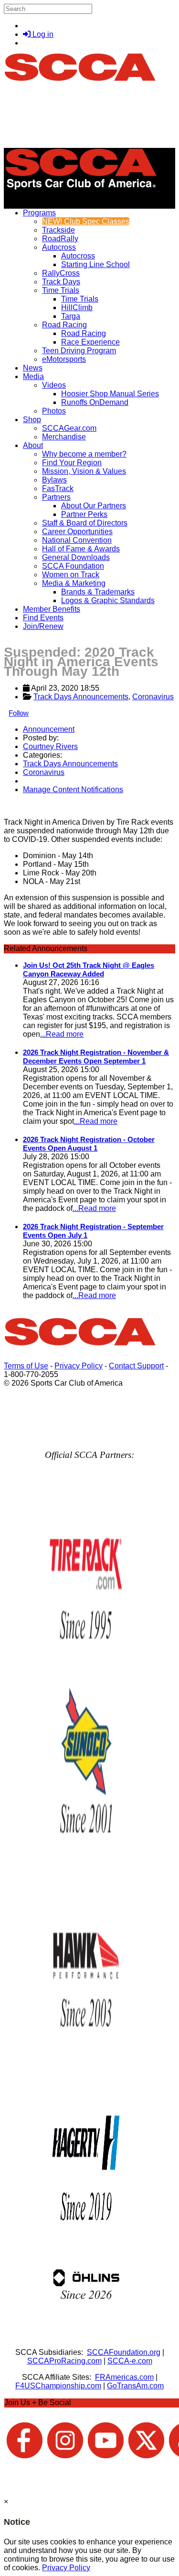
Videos (54, 385)
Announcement (49, 729)
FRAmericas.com (124, 2377)
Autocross (59, 247)
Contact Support (136, 1366)
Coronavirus (153, 697)
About (33, 445)
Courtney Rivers (50, 746)
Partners (56, 497)
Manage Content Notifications (73, 790)
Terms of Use (26, 1366)
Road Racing (64, 325)
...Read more (62, 1034)
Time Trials (61, 290)
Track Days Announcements (81, 697)
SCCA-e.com (130, 2361)
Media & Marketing (74, 583)
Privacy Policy (79, 1366)
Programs (39, 213)
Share (28, 806)
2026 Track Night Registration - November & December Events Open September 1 (96, 1057)
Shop (32, 420)
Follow (19, 713)
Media (33, 376)
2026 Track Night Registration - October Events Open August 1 (89, 1144)
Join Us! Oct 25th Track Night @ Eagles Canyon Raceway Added (89, 969)
